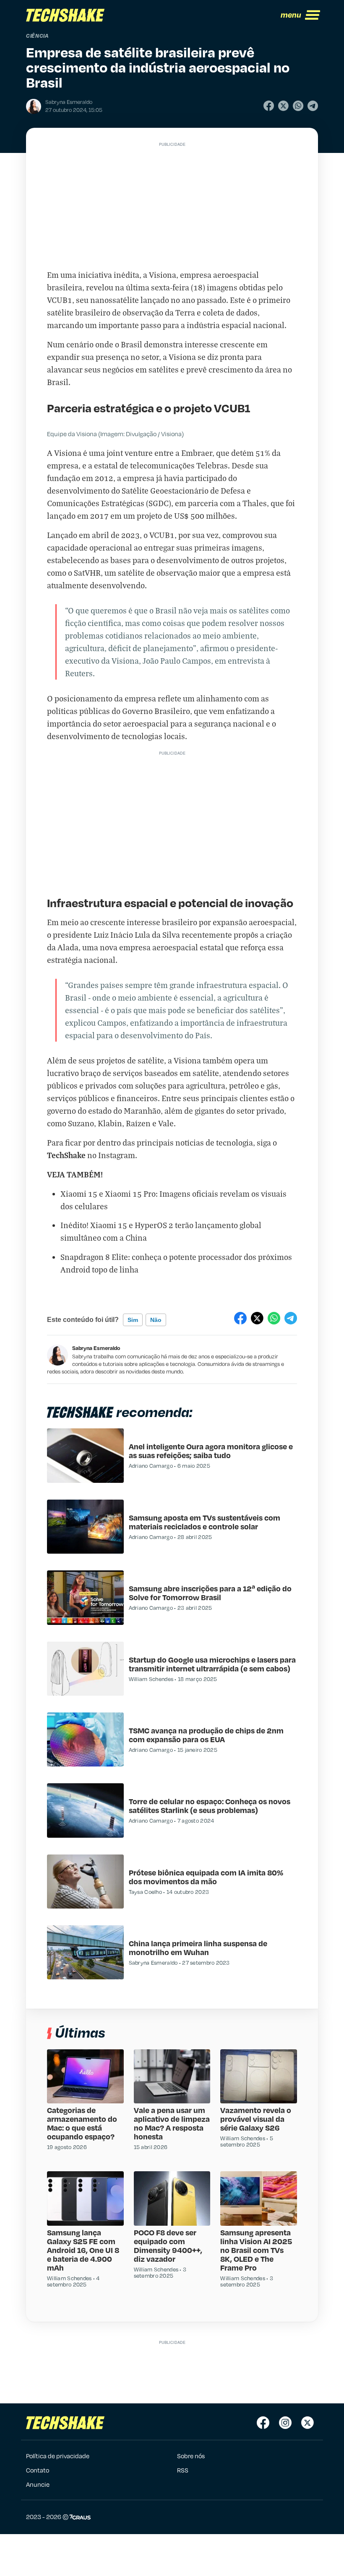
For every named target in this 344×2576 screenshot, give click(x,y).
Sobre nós (191, 2456)
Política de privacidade (58, 2456)
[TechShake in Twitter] (308, 2423)
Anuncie (38, 2484)
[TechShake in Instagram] (285, 2423)
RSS (183, 2470)
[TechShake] (65, 15)
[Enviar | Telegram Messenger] (313, 106)
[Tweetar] (283, 106)
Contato (38, 2470)
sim (133, 1320)
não (156, 1320)
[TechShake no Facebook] (263, 2423)
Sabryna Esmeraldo (96, 1348)
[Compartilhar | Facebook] (269, 106)
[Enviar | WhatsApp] (298, 106)
